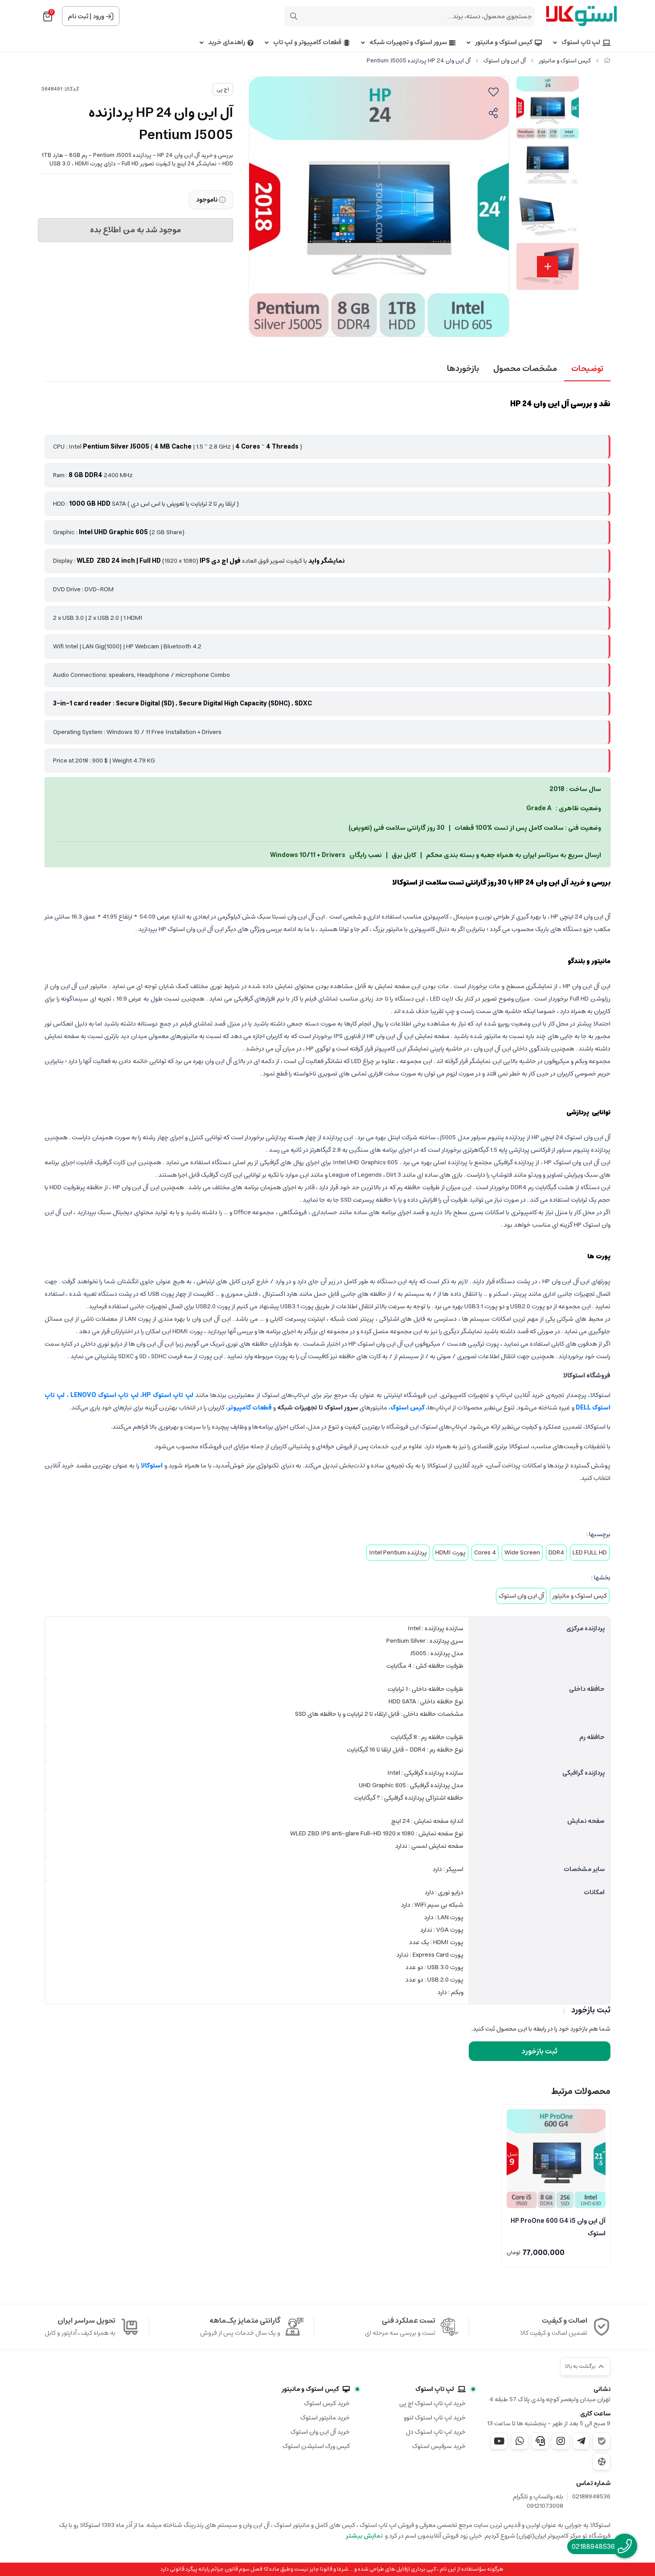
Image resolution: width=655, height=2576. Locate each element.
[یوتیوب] (499, 2441)
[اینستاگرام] (561, 2441)
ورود (98, 16)
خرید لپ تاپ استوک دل (436, 2432)
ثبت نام (78, 16)
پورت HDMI (450, 1553)
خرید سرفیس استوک (439, 2446)
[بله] (602, 2441)
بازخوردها (463, 369)
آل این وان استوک (505, 61)
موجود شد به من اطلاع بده (135, 230)
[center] (294, 16)
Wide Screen (522, 1553)
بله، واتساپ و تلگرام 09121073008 (538, 2502)
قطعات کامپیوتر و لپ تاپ (307, 43)
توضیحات (587, 369)
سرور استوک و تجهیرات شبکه (408, 43)
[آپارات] (602, 2462)
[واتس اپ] (520, 2441)
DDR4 (556, 1553)
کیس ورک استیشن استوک (316, 2446)
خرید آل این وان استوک (320, 2432)
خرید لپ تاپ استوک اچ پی (432, 2403)
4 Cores (485, 1553)
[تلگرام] (581, 2441)
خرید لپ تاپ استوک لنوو (435, 2418)
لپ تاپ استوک (581, 43)
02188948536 (591, 2497)
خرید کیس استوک (327, 2403)
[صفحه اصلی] (607, 61)
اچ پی (223, 89)
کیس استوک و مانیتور (504, 43)
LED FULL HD (590, 1553)
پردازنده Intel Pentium (398, 1553)
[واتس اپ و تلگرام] (540, 2441)
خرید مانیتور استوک (325, 2418)
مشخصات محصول (525, 369)
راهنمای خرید (227, 43)
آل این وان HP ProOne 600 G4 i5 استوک (558, 2226)
